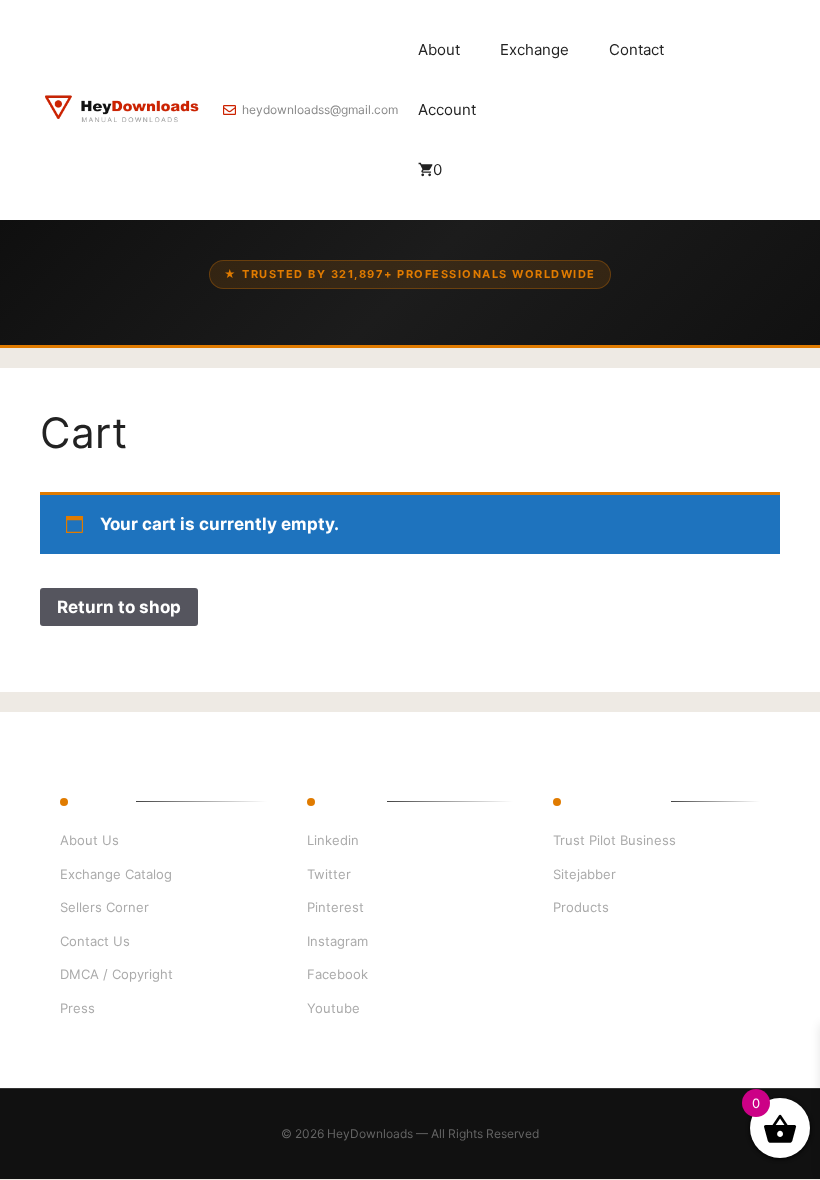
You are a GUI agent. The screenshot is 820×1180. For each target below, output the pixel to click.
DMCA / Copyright (116, 974)
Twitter (329, 874)
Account (447, 109)
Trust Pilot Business (614, 840)
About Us (89, 840)
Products (581, 907)
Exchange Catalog (116, 874)
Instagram (337, 941)
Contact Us (95, 941)
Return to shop (119, 607)
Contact (636, 49)
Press (77, 1008)
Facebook (337, 974)
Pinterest (335, 907)
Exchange (534, 49)
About (439, 49)
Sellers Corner (104, 907)
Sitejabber (584, 874)
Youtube (333, 1008)
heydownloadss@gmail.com (320, 109)
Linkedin (333, 840)
